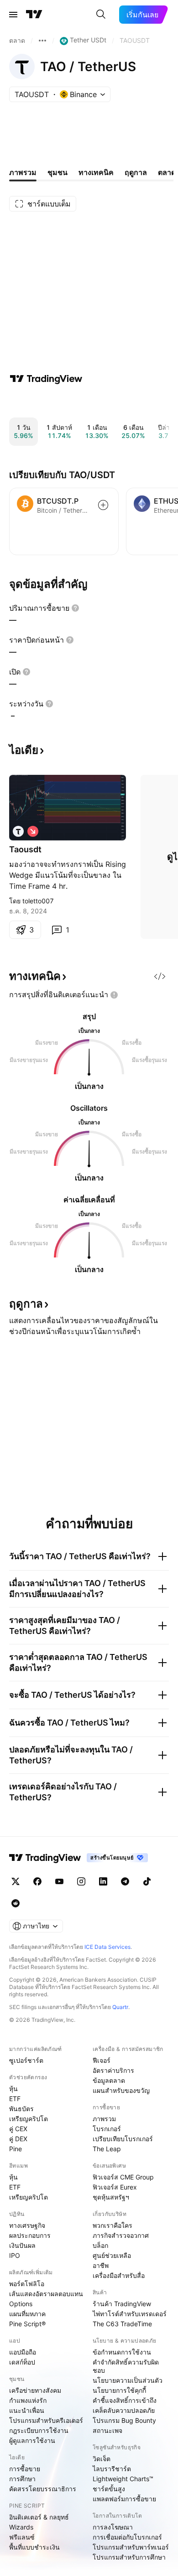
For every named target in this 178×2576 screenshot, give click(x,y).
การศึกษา (22, 2479)
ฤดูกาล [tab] (136, 172)
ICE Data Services (107, 1947)
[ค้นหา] (101, 15)
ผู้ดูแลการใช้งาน (32, 2440)
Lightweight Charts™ (123, 2479)
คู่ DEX (18, 2139)
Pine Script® (27, 2324)
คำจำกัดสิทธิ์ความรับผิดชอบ (126, 2366)
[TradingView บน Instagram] (81, 1881)
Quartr (120, 2007)
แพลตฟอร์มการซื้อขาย (124, 2499)
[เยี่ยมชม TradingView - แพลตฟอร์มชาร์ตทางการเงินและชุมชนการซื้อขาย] (46, 379)
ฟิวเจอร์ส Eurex (115, 2187)
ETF (15, 2099)
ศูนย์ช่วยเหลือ (112, 2255)
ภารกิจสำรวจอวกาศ (121, 2235)
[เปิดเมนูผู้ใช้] (13, 15)
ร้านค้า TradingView (122, 2304)
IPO (15, 2255)
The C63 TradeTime (122, 2324)
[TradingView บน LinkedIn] (103, 1881)
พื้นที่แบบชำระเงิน (34, 2547)
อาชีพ (101, 2265)
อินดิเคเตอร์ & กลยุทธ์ (39, 2517)
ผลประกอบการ (30, 2235)
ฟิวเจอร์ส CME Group (123, 2177)
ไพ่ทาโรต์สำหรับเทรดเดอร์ (130, 2314)
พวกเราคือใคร (113, 2225)
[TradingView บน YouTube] (59, 1881)
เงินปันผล (22, 2245)
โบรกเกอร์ (107, 2129)
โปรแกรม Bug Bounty (124, 2420)
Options (21, 2304)
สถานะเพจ (107, 2430)
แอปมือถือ (23, 2352)
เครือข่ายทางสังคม (35, 2390)
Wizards (21, 2527)
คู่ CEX (18, 2129)
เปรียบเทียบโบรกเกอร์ (123, 2139)
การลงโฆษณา (113, 2527)
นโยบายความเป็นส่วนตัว (128, 2380)
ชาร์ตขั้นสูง (109, 2489)
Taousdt (25, 849)
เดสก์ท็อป (22, 2362)
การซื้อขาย (25, 2469)
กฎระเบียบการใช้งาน (39, 2430)
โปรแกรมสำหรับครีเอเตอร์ (46, 2420)
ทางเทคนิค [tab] (96, 172)
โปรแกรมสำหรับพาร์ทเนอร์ (131, 2547)
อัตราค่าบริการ (113, 2070)
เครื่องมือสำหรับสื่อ (119, 2275)
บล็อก (100, 2245)
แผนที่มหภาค (27, 2314)
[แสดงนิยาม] (75, 608)
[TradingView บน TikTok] (147, 1881)
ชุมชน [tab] (58, 172)
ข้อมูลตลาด (109, 2080)
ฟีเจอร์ (102, 2060)
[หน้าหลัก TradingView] (34, 15)
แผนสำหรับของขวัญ (121, 2090)
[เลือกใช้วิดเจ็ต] (160, 976)
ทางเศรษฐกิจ (27, 2225)
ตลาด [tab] (167, 172)
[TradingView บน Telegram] (125, 1881)
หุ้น (13, 2089)
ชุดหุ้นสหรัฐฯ (111, 2197)
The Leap (107, 2149)
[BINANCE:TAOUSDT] (18, 831)
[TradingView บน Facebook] (37, 1881)
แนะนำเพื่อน (27, 2410)
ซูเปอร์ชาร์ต (26, 2060)
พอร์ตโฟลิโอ (27, 2284)
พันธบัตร (21, 2109)
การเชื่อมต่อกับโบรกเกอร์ (127, 2537)
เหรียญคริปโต (29, 2119)
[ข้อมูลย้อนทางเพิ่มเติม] (42, 41)
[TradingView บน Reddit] (16, 1903)
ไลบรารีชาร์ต (112, 2469)
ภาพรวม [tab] (23, 172)
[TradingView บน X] (16, 1881)
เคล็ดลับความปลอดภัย (124, 2410)
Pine (16, 2149)
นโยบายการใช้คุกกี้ (119, 2390)
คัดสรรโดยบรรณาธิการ (43, 2489)
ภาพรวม (104, 2119)
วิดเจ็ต (102, 2459)
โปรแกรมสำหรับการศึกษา (129, 2557)
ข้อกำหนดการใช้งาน (122, 2352)
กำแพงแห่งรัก (28, 2400)
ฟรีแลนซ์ (22, 2537)
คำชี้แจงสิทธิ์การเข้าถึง (125, 2400)
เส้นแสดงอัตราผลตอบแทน (46, 2294)
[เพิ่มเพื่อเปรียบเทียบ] (103, 505)
